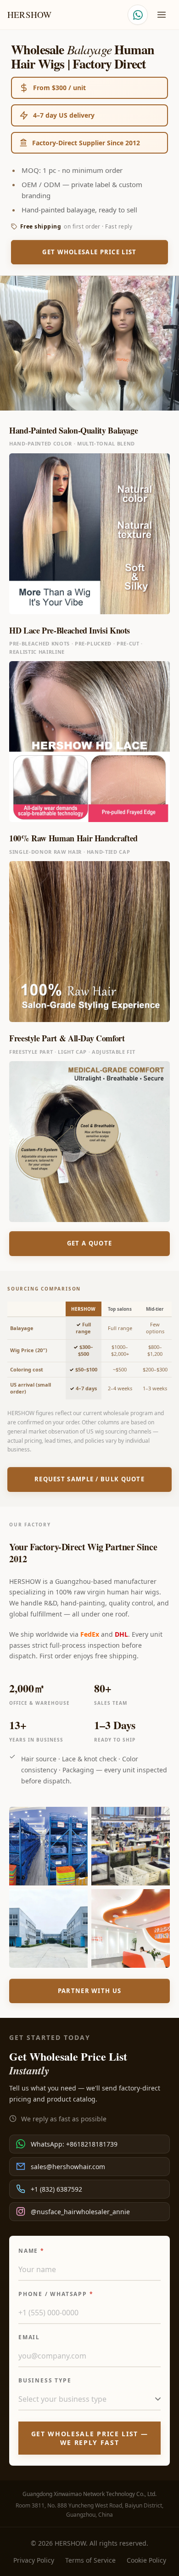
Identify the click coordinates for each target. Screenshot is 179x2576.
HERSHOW (29, 15)
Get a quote (89, 1243)
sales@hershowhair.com (68, 2167)
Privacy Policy (34, 2560)
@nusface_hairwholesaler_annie (80, 2212)
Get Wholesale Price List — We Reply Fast (90, 2438)
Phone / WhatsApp (56, 2294)
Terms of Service (90, 2560)
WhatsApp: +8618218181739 (74, 2144)
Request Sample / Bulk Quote (89, 1479)
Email (29, 2337)
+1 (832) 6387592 (56, 2189)
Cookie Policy (146, 2560)
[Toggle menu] (162, 15)
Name (31, 2251)
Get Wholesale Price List (89, 252)
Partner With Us (90, 1991)
